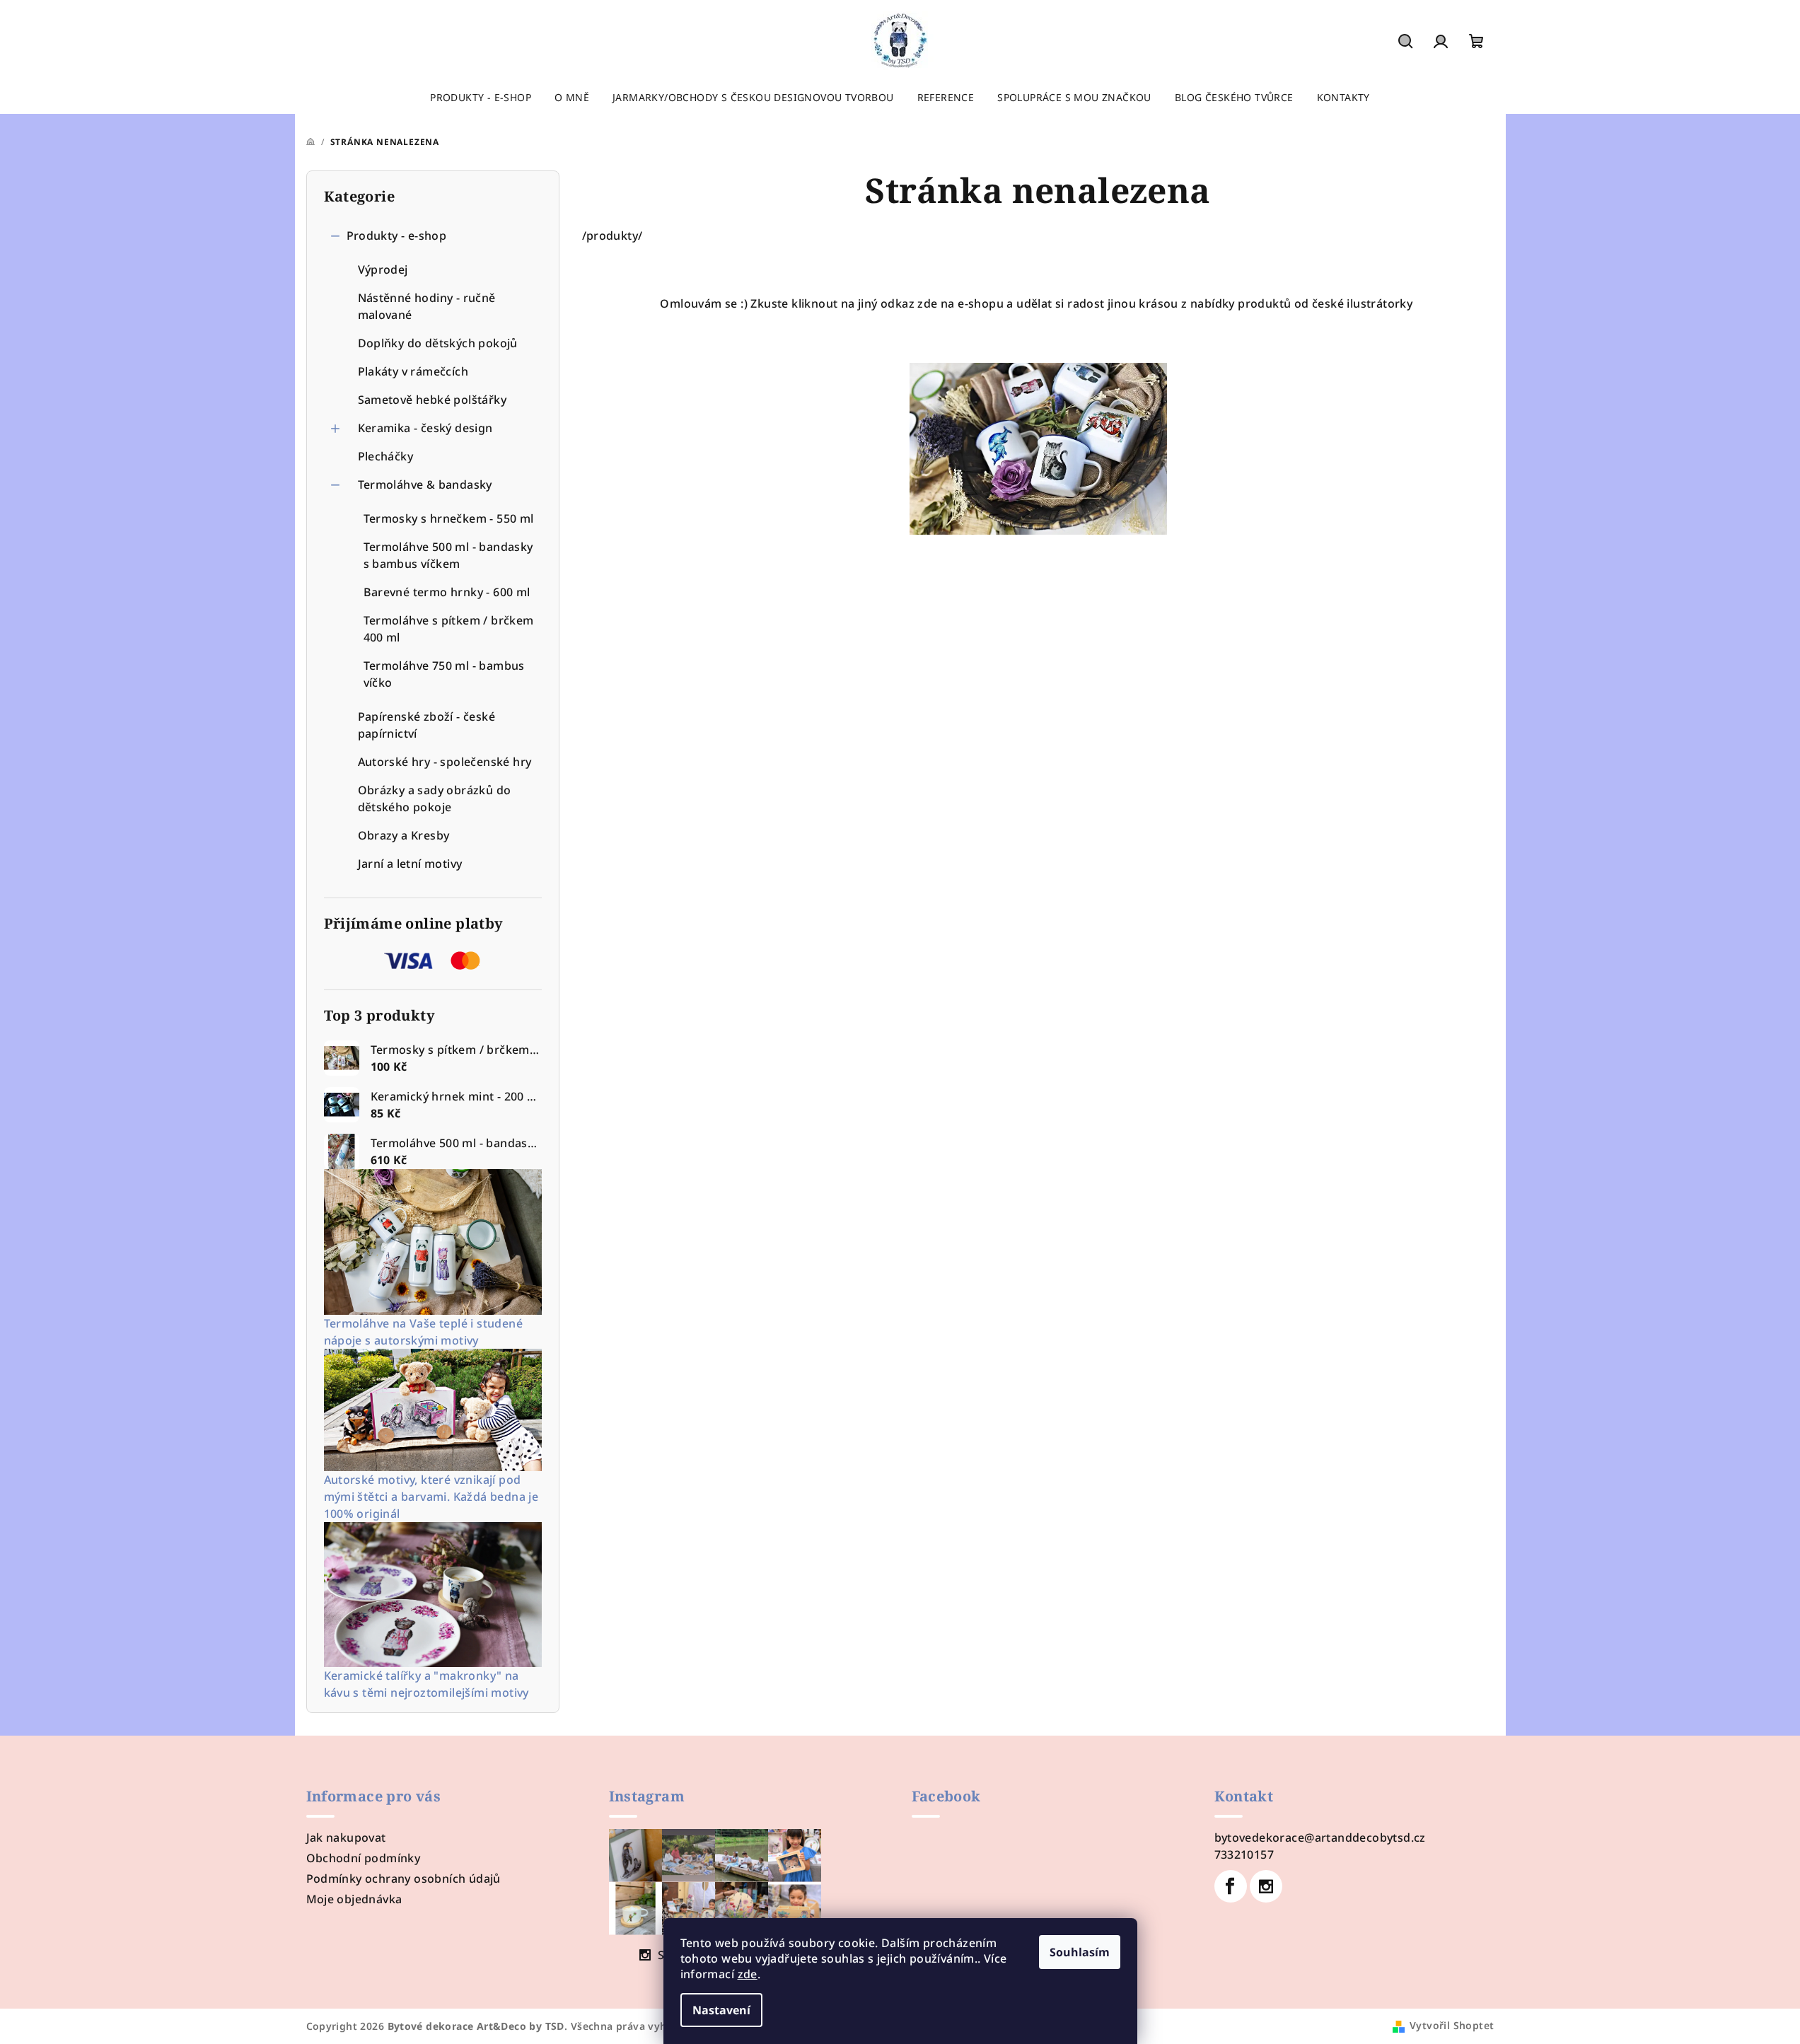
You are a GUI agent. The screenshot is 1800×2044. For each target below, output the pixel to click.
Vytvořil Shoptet (1452, 2025)
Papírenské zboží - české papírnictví (427, 725)
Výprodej (383, 269)
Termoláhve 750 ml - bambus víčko (444, 674)
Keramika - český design (425, 428)
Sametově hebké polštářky (432, 400)
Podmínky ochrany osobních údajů (403, 1878)
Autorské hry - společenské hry (445, 762)
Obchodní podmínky (364, 1858)
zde (748, 1974)
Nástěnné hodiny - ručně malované (427, 306)
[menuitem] (481, 98)
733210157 (1244, 1854)
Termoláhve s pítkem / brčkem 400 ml (449, 629)
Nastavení (721, 2010)
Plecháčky (386, 456)
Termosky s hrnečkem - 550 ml (449, 518)
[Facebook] (1231, 1886)
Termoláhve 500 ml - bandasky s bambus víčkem (448, 555)
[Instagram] (1266, 1886)
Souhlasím (1080, 1952)
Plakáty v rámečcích (413, 371)
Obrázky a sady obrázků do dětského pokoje (435, 799)
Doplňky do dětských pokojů (438, 343)
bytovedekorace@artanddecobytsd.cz (1320, 1837)
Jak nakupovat (346, 1837)
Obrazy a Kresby (404, 835)
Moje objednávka (354, 1899)
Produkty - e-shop (397, 236)
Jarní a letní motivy (410, 864)
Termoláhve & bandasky (425, 484)
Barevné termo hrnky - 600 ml (447, 592)
